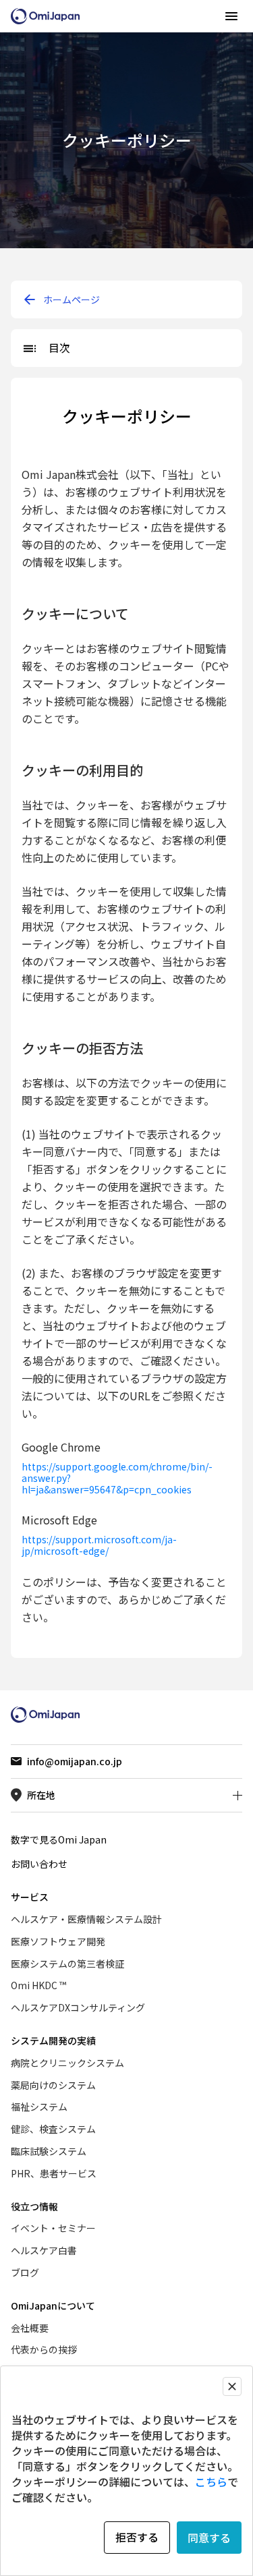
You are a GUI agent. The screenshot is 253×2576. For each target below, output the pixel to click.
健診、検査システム (53, 2129)
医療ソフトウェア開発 (58, 1941)
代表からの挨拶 (44, 2349)
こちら (211, 2482)
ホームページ (72, 299)
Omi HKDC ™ (38, 1985)
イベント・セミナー (53, 2228)
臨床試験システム (49, 2151)
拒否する (137, 2537)
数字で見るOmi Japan (59, 1839)
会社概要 (30, 2328)
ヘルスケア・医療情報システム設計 (86, 1919)
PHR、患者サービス (54, 2173)
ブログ (25, 2272)
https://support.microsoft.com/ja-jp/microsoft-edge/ (99, 1545)
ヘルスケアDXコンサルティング (78, 2007)
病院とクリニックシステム (67, 2063)
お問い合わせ (39, 1864)
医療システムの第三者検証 (67, 1964)
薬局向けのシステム (53, 2085)
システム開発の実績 (53, 2040)
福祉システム (39, 2107)
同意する (209, 2538)
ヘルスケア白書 (44, 2250)
